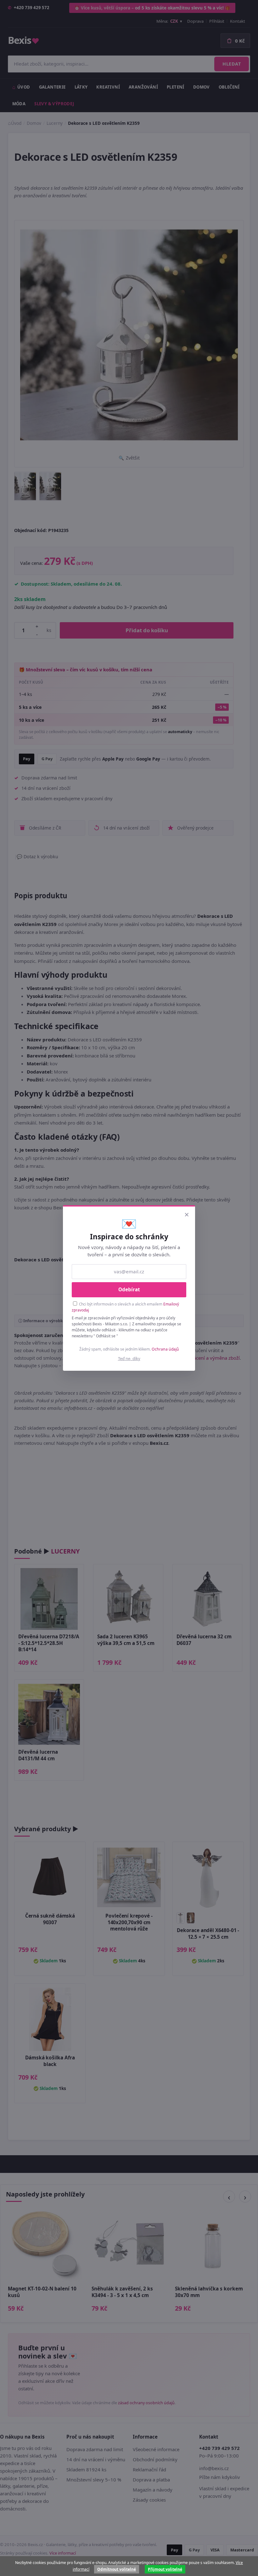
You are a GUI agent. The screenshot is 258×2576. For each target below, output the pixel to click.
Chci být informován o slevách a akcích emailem (125, 1307)
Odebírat (129, 1289)
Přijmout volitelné (165, 2569)
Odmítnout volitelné (117, 2569)
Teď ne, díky (129, 1358)
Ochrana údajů (165, 1349)
